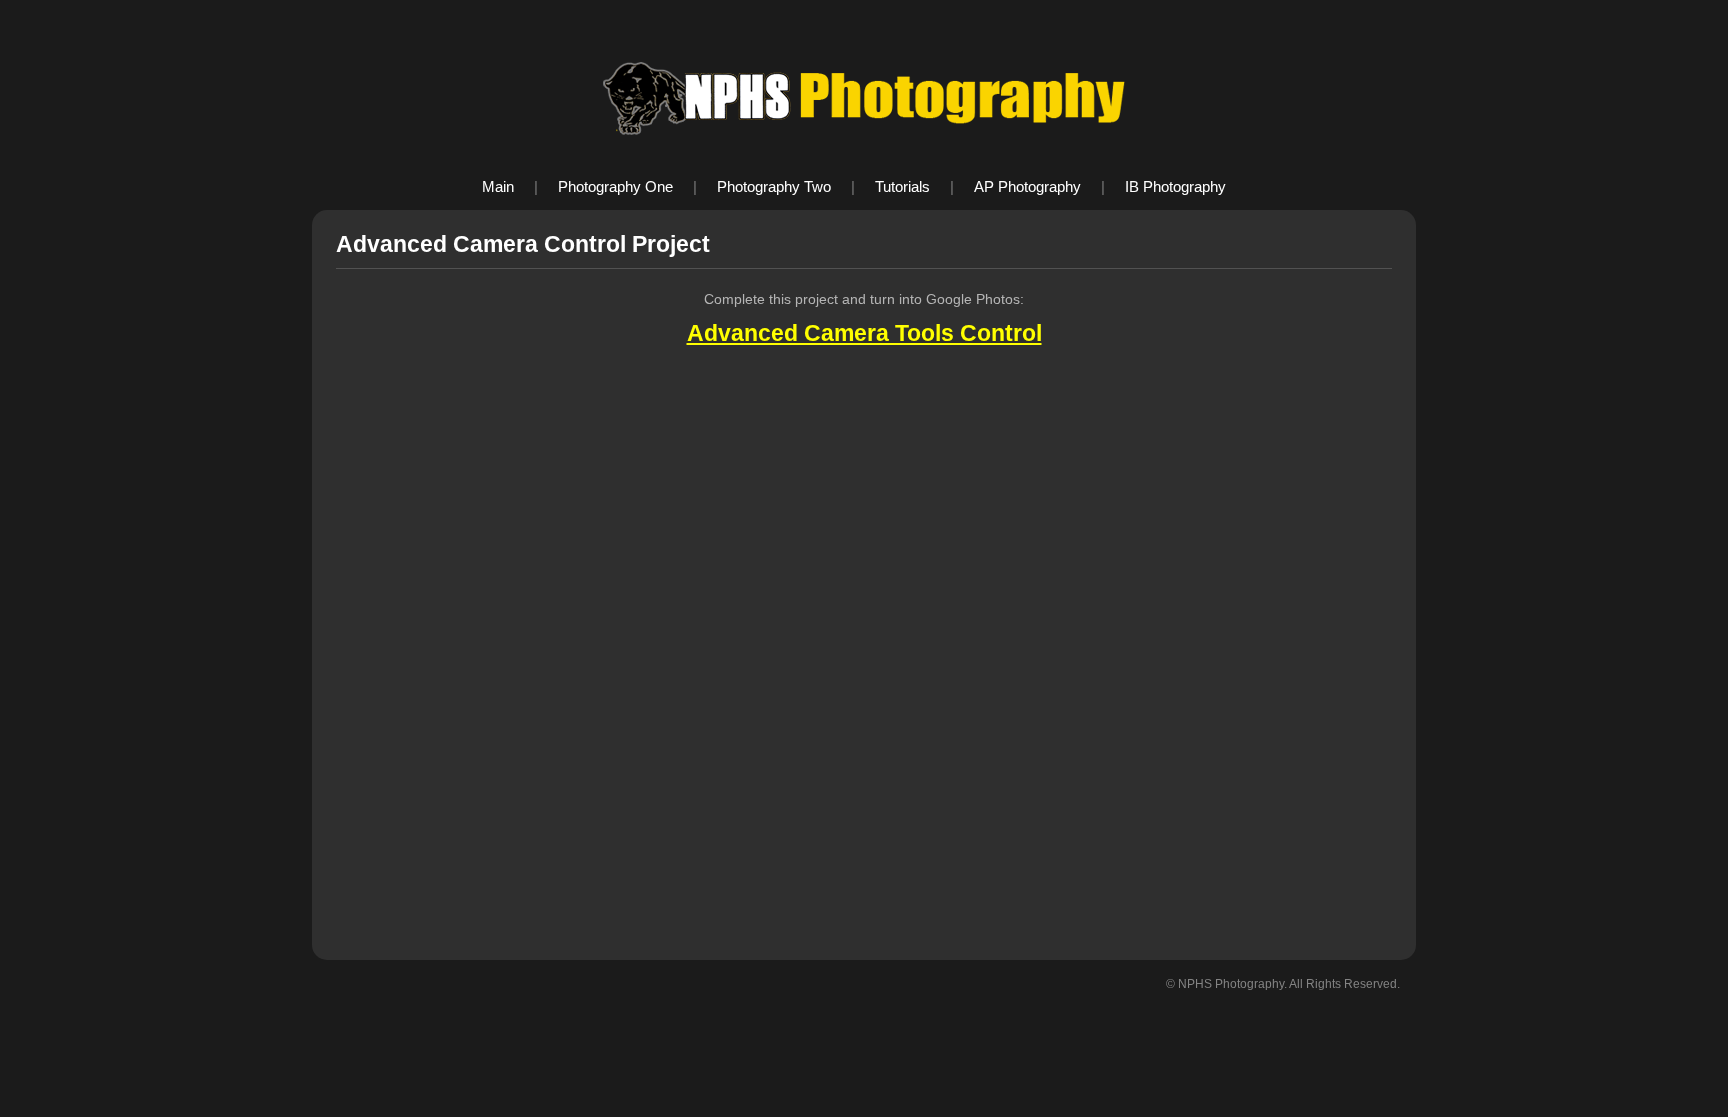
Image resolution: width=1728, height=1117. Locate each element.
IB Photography (1175, 186)
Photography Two (774, 186)
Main (498, 186)
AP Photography (1027, 186)
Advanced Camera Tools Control (864, 333)
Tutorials (902, 186)
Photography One (615, 186)
